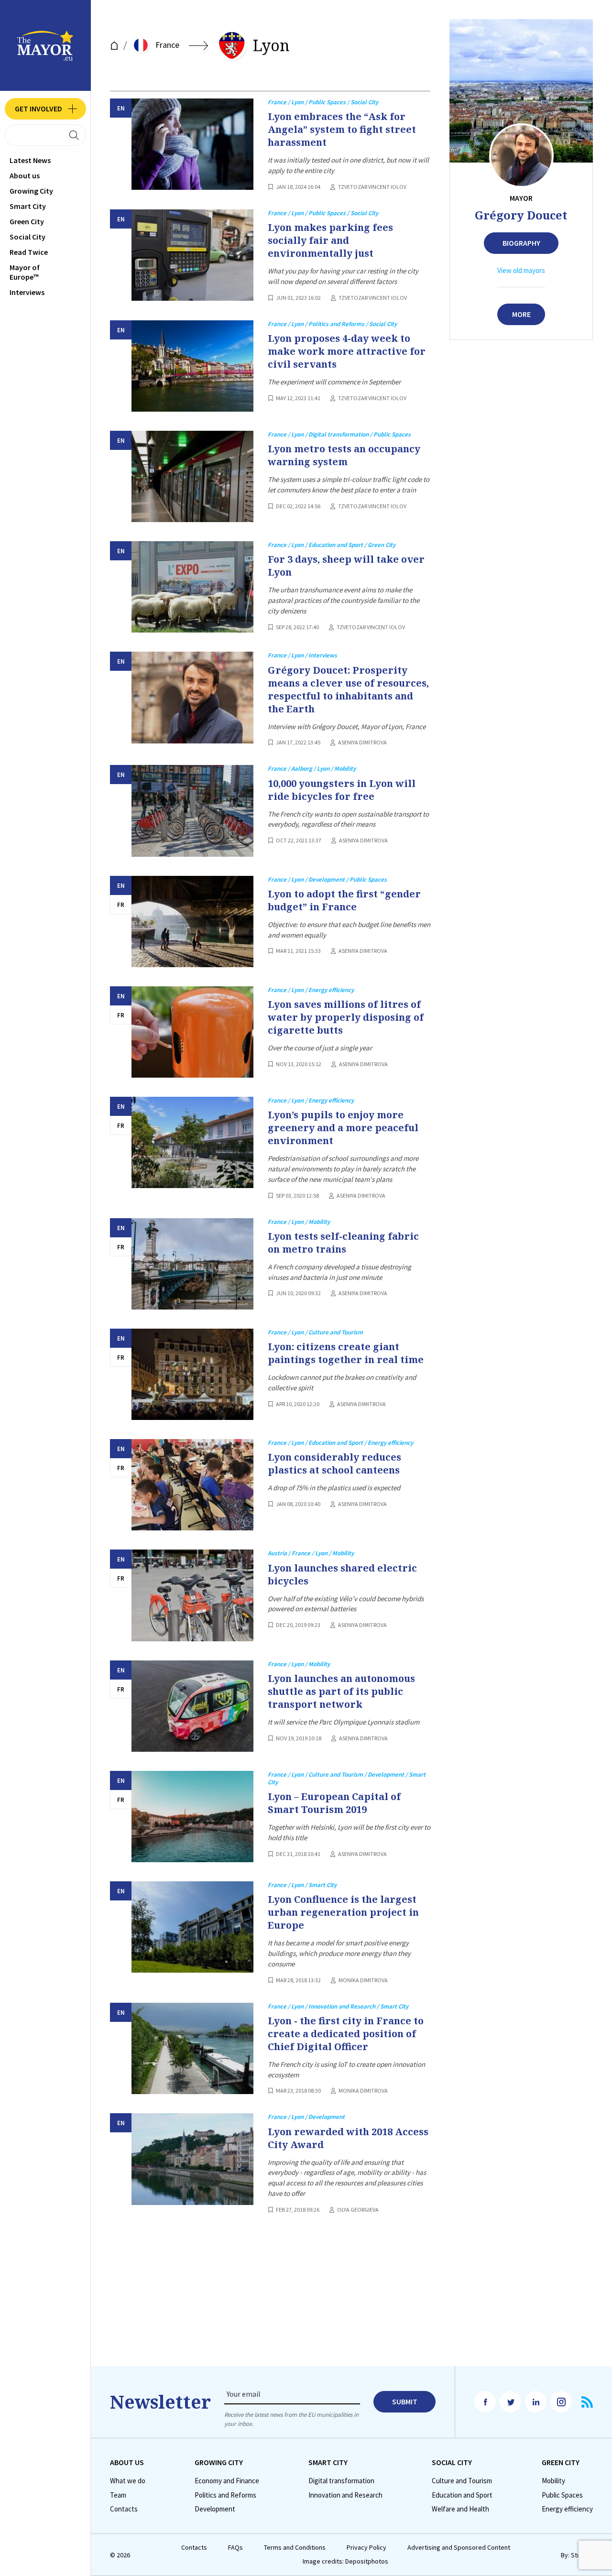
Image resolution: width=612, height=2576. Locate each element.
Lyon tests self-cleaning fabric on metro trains (343, 1243)
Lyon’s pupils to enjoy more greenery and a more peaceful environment (343, 1128)
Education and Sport (462, 2495)
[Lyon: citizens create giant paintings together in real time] (192, 1374)
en (121, 108)
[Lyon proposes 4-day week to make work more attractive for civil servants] (192, 366)
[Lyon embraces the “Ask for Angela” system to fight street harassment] (192, 144)
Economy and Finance (227, 2481)
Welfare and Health (460, 2509)
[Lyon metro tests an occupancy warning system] (192, 476)
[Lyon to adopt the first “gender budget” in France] (192, 922)
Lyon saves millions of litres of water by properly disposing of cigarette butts (346, 1017)
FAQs (235, 2548)
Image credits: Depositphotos (345, 2561)
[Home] (114, 46)
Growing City (31, 191)
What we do (128, 2481)
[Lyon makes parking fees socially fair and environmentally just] (192, 255)
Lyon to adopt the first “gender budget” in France (344, 900)
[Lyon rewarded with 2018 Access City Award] (192, 2159)
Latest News (30, 160)
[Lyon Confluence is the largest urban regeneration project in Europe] (192, 1927)
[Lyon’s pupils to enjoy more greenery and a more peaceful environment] (192, 1142)
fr (121, 905)
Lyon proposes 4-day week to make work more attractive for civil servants (347, 351)
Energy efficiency (567, 2509)
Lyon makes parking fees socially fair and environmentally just (330, 240)
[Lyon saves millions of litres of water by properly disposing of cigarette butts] (192, 1032)
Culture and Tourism (462, 2481)
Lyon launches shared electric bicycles (342, 1574)
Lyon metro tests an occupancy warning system (344, 455)
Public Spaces (562, 2495)
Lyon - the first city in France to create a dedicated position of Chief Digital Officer (346, 2034)
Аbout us (25, 175)
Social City (27, 237)
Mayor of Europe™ (25, 272)
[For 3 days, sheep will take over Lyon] (192, 587)
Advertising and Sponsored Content (459, 2548)
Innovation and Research (345, 2495)
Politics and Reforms (225, 2495)
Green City (27, 221)
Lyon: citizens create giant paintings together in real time (346, 1353)
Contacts (124, 2509)
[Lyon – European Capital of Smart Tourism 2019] (192, 1817)
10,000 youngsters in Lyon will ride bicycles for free (342, 790)
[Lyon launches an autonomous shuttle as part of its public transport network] (192, 1706)
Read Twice (29, 252)
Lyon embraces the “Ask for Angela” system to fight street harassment (342, 129)
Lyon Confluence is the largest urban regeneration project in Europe (343, 1912)
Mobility (553, 2481)
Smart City (28, 206)
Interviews (27, 292)
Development (215, 2509)
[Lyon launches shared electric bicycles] (192, 1595)
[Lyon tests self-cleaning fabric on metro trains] (192, 1264)
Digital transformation (341, 2481)
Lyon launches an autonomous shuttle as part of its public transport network (341, 1691)
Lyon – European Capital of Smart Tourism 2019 (334, 1803)
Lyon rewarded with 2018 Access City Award (348, 2138)
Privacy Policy (366, 2548)
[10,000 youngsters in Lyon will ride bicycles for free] (192, 811)
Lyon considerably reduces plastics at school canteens (334, 1463)
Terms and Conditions (295, 2548)
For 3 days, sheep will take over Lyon (346, 566)
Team (118, 2495)
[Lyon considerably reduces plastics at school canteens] (192, 1485)
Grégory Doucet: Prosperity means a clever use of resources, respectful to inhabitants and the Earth (348, 689)
